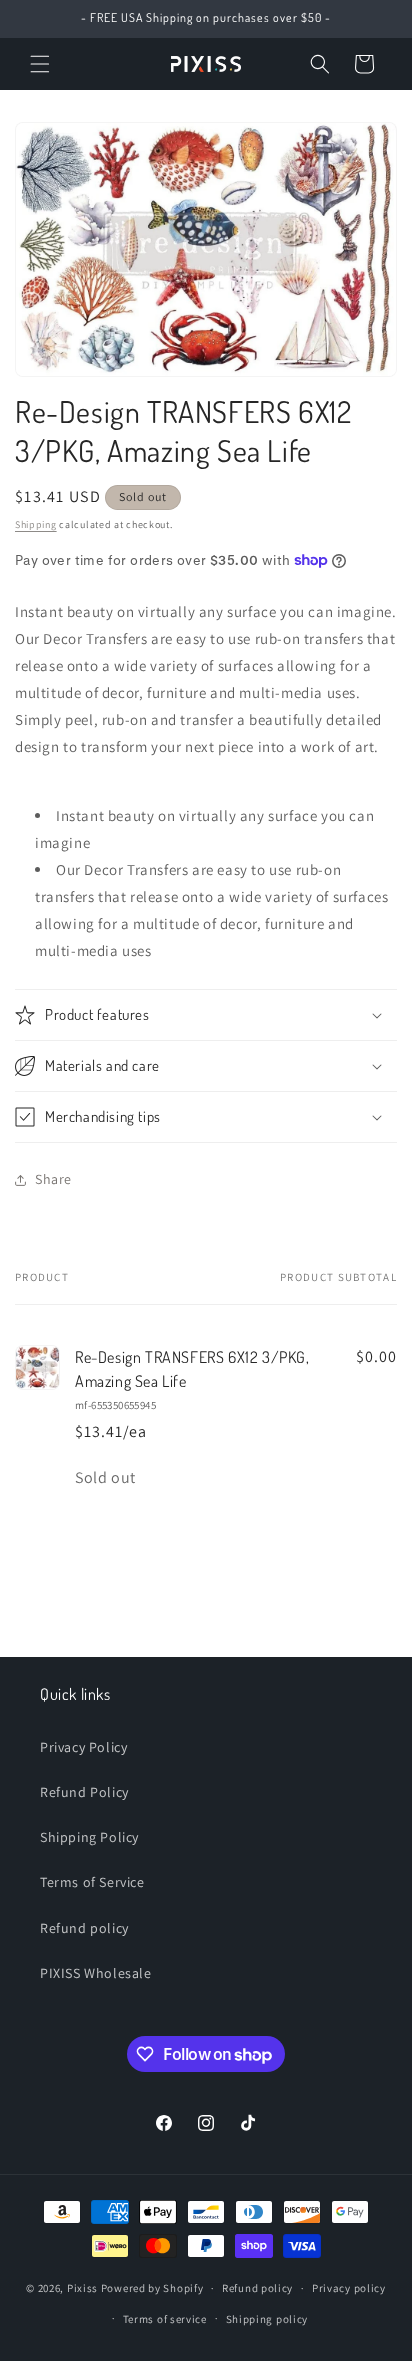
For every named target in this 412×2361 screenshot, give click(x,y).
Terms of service (165, 2319)
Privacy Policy (83, 1747)
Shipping (36, 524)
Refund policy (84, 1928)
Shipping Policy (89, 1837)
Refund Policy (84, 1792)
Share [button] (53, 1179)
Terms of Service (92, 1882)
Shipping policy (267, 2319)
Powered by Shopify (152, 2288)
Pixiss (82, 2288)
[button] (40, 64)
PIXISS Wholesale (96, 1973)
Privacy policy (349, 2288)
